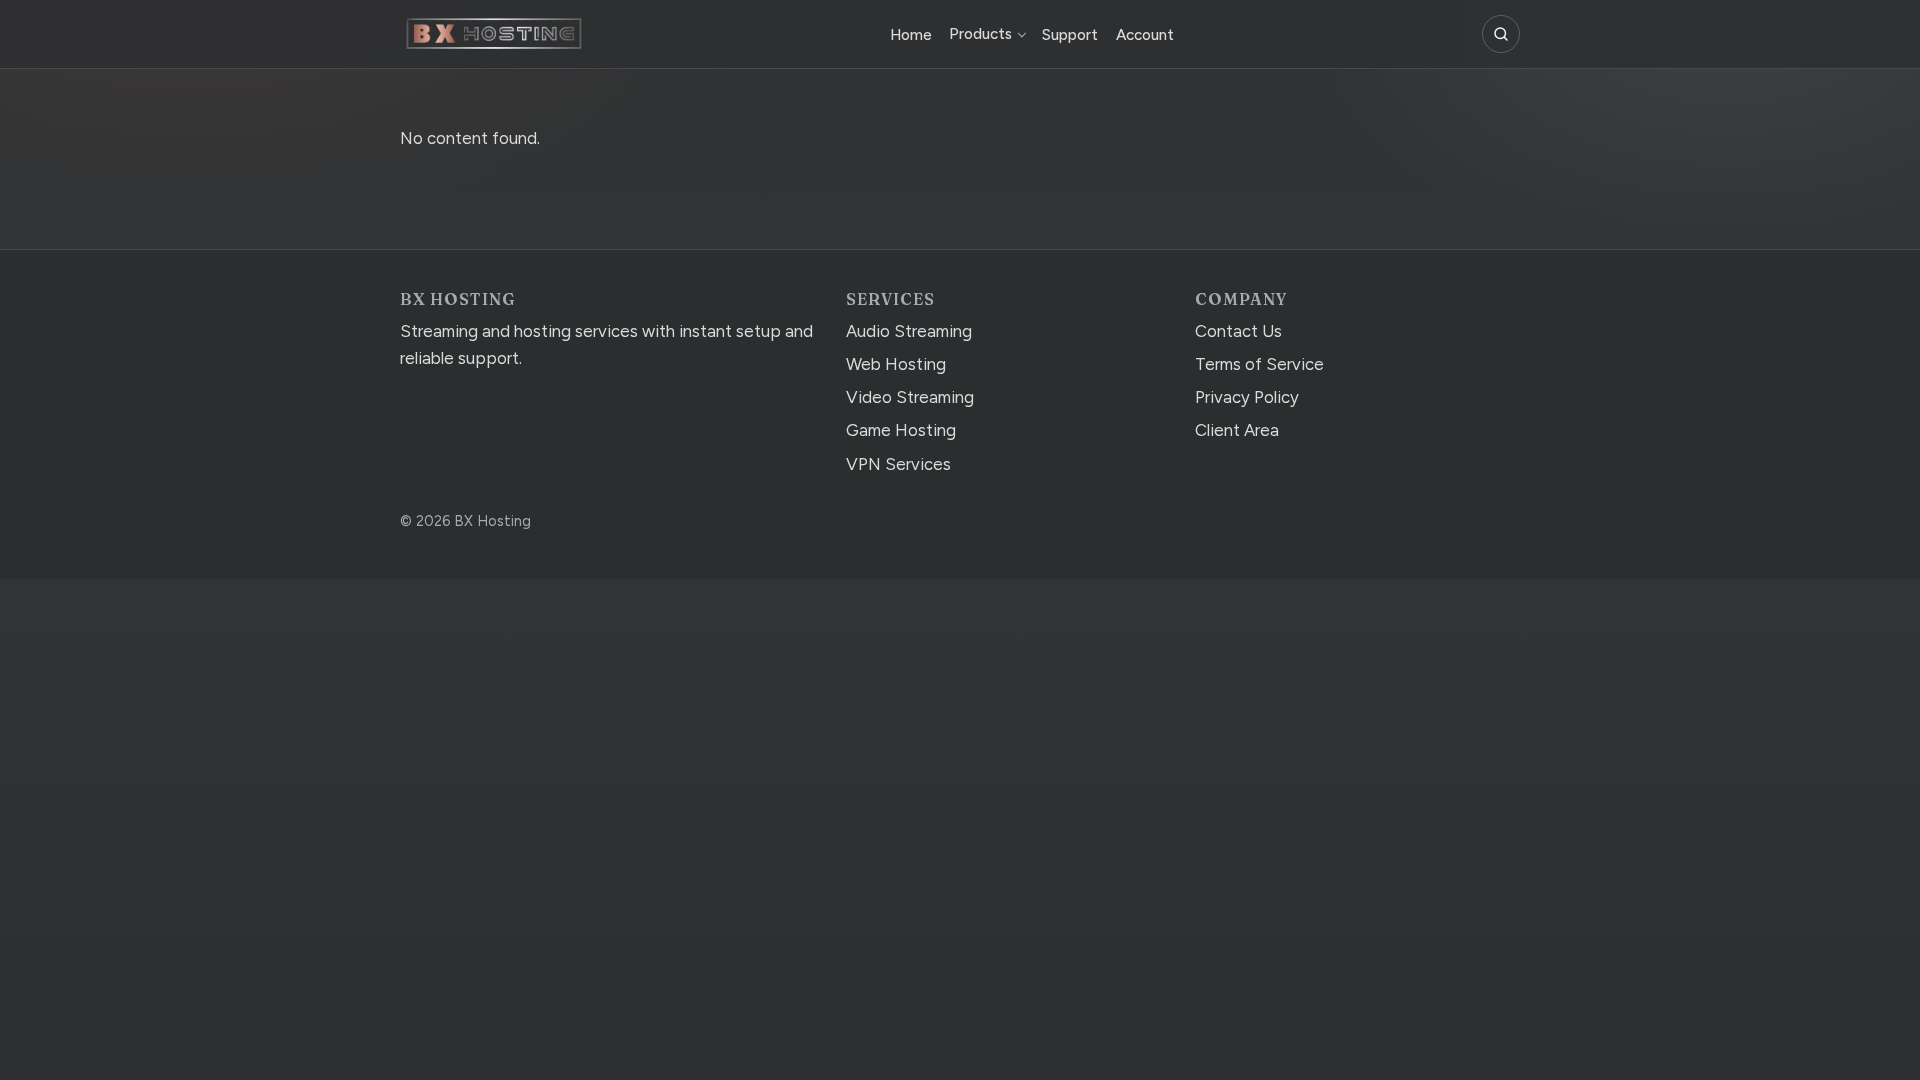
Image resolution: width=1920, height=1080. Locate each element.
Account (1145, 35)
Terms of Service (1259, 364)
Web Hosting (896, 364)
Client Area (1237, 430)
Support (1070, 35)
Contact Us (1238, 331)
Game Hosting (901, 430)
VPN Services (898, 464)
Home (911, 35)
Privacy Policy (1247, 397)
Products (980, 34)
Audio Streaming (909, 331)
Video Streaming (910, 397)
